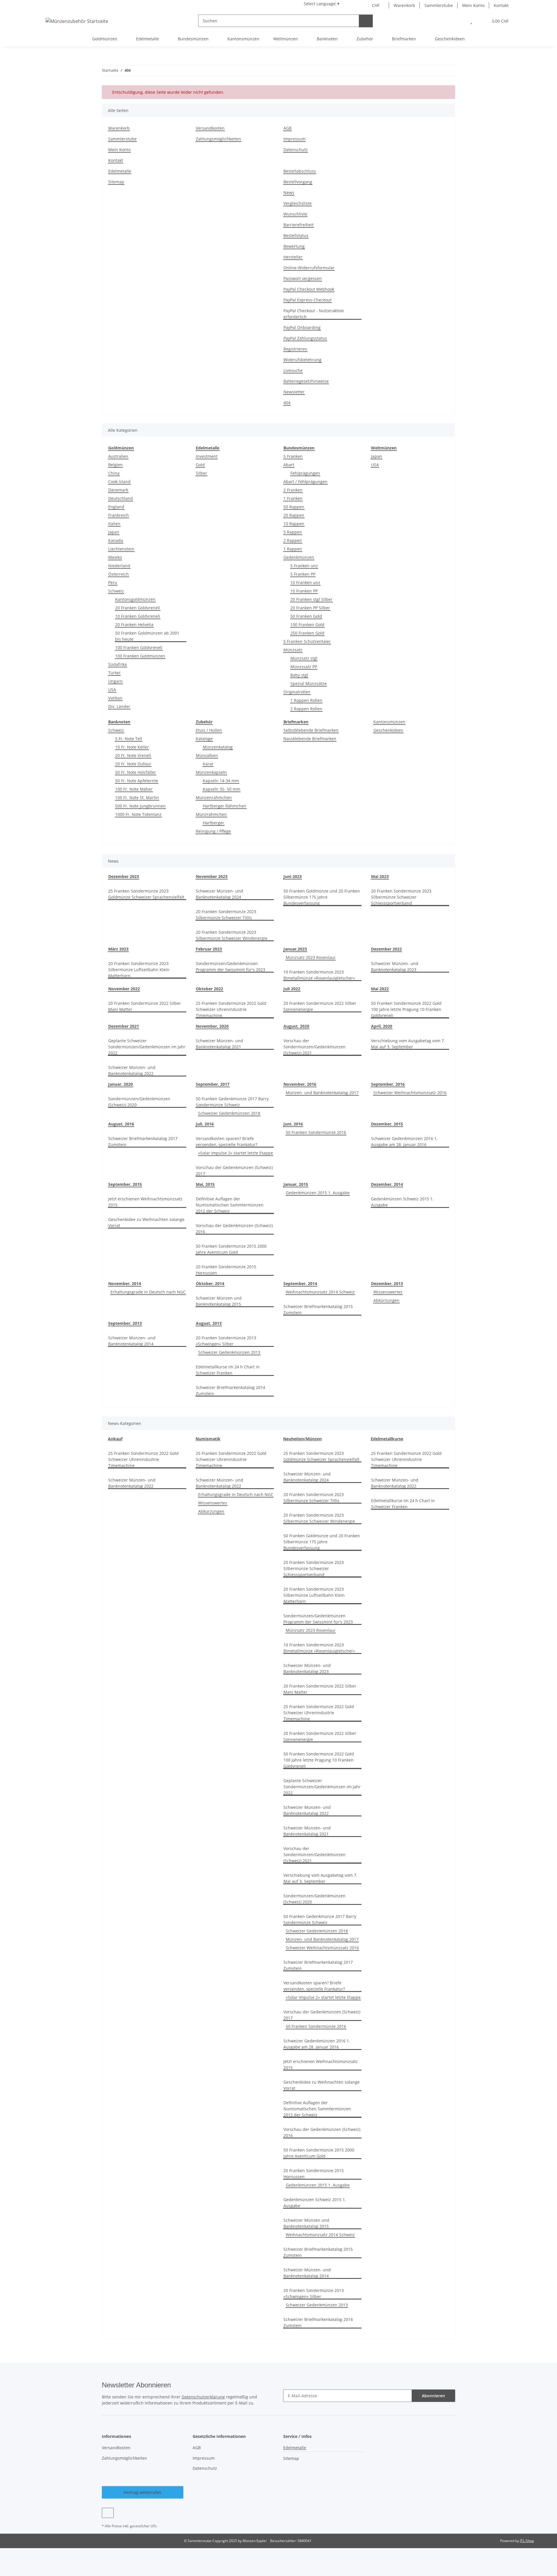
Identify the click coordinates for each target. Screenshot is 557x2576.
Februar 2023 (209, 949)
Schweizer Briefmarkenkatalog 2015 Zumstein (318, 1309)
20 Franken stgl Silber (311, 599)
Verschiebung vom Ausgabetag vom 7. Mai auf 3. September (408, 1044)
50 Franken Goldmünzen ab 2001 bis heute (147, 636)
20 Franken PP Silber (310, 608)
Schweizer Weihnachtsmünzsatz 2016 (410, 1093)
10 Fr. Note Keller (132, 747)
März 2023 (118, 949)
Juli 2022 (292, 989)
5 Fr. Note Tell (129, 739)
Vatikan (115, 698)
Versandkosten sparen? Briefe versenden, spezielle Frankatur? (227, 1141)
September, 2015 (125, 1184)
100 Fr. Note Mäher (134, 789)
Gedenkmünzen (299, 557)
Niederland (119, 566)
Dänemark (118, 490)
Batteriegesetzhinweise (306, 381)
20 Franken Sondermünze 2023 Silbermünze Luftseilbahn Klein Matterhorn (139, 970)
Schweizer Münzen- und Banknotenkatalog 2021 (219, 1044)
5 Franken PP (303, 574)
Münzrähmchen (211, 814)
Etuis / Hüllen (209, 730)
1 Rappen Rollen (306, 700)
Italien (114, 524)
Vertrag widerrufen (142, 2492)
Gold (200, 465)
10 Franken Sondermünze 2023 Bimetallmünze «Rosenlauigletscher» (319, 975)
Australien (118, 456)
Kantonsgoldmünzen (135, 599)
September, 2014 (300, 1284)
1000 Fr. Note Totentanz (138, 814)
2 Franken (293, 490)
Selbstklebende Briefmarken (311, 730)
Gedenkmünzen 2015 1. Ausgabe (318, 1193)
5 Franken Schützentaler (307, 641)
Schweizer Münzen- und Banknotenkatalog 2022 (132, 1070)
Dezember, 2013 (387, 1284)
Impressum (294, 139)
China (114, 473)
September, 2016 (388, 1084)
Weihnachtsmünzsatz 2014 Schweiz (320, 1292)
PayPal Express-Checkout (308, 300)
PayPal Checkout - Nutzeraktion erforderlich (314, 314)
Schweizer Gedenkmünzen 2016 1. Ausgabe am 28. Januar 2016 (404, 1141)
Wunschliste (295, 214)
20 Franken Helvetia (134, 625)
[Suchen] (366, 21)
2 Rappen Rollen (306, 709)
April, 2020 (382, 1026)
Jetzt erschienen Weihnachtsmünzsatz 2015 (145, 1202)
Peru (113, 582)
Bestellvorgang (298, 182)
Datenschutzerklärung (203, 2397)
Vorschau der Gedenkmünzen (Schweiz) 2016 (234, 1229)
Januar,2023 (295, 949)
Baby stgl (299, 675)
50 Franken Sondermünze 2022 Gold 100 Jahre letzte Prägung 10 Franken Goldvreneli (406, 1009)
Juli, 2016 (205, 1124)
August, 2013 (209, 1323)
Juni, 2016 (293, 1124)
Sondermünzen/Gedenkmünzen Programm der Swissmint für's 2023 (230, 967)
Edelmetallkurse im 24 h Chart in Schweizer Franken (228, 1370)
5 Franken (293, 456)
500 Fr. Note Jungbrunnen (140, 806)
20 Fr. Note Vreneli (133, 755)
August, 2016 (121, 1124)
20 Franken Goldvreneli (138, 608)
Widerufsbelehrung (302, 360)
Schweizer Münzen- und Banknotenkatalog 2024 (219, 894)
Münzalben (207, 755)
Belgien (115, 465)
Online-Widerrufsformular (309, 268)
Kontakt (501, 5)
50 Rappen (294, 507)
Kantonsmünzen (389, 722)
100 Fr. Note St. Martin (137, 797)
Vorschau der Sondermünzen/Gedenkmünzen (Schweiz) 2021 (314, 1047)
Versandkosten (210, 128)
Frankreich (119, 515)
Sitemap (116, 182)
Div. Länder (119, 706)
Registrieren (295, 349)
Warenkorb (404, 5)
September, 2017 (213, 1084)
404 (287, 403)
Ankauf (115, 1439)
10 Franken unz (305, 582)
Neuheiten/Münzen (302, 1439)
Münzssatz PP (304, 667)
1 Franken (293, 498)
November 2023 (212, 876)
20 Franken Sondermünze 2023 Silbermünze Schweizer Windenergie (232, 935)
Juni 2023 (293, 876)
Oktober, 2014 (210, 1284)
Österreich (119, 574)
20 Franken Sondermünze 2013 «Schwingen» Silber (226, 1341)
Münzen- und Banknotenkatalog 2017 (322, 1093)
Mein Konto (473, 5)
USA (112, 690)
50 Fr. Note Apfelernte (137, 781)
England (116, 507)
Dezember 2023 (124, 876)
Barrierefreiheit (299, 225)
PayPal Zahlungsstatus (305, 338)
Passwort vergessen (303, 278)
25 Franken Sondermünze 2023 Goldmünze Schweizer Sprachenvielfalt (146, 894)
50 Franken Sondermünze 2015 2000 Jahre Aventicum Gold (231, 1249)
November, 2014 (125, 1284)
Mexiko (115, 557)
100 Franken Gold (307, 625)
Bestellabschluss (300, 171)
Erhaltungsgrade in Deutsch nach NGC (148, 1292)
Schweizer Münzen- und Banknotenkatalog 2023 (395, 967)
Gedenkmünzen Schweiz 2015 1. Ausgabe (402, 1202)
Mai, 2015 (205, 1184)
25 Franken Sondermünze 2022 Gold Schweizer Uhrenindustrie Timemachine (231, 1009)
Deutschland (121, 498)
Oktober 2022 (209, 989)
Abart (289, 465)
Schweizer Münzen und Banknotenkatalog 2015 (219, 1301)
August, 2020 (296, 1026)
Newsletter (294, 392)
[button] (459, 21)
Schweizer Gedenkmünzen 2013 (229, 1352)
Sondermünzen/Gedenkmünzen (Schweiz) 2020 (139, 1102)
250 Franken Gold (307, 633)
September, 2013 (125, 1323)
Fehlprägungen (305, 473)
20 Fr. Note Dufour (133, 764)
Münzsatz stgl (304, 658)
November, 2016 (300, 1084)
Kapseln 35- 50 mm (221, 789)
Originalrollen (297, 692)
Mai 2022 (380, 989)
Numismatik (208, 1439)
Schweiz (116, 591)
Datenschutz (296, 150)
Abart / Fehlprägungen (305, 482)
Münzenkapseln (211, 772)
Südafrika (117, 664)
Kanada (116, 540)
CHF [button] (376, 5)
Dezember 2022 (386, 949)
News (289, 193)
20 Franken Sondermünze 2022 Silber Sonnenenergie (320, 1006)
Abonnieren (433, 2396)
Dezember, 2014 (387, 1184)
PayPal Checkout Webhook (309, 289)
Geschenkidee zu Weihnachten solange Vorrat (146, 1222)
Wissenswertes (388, 1292)
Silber (201, 473)
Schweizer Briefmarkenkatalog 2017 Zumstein (143, 1141)
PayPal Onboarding (302, 327)
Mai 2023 (380, 876)
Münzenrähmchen (214, 797)
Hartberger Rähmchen (225, 806)
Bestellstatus (296, 235)
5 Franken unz (304, 566)
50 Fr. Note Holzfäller (136, 772)
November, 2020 (212, 1026)
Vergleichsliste (298, 203)
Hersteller (293, 257)
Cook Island (119, 482)
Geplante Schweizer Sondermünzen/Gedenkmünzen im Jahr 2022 (147, 1047)
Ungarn (115, 681)
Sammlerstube (439, 5)
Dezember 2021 (124, 1026)
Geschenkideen (388, 730)
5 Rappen (293, 532)
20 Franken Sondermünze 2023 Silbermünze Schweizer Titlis (226, 915)
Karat (208, 764)
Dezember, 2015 (387, 1124)
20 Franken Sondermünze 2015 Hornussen (226, 1270)
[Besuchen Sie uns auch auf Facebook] (108, 2513)
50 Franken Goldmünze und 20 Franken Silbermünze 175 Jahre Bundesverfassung (322, 897)
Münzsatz (293, 650)
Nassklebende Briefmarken (310, 739)
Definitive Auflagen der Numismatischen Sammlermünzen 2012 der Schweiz (230, 1205)
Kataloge (204, 739)
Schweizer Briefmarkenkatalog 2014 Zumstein (230, 1390)
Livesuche (293, 370)
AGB (287, 128)
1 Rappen (293, 549)
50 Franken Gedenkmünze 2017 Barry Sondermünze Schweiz (232, 1102)
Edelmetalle (120, 171)
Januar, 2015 (296, 1184)
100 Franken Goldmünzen (140, 656)
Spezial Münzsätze (309, 683)
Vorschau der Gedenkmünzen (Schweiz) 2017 (234, 1170)
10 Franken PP (304, 591)
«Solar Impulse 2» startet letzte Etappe (236, 1153)
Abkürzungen (386, 1300)
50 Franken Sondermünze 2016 (316, 1132)
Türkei (114, 673)
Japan (114, 532)
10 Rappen (294, 524)
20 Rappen (294, 515)
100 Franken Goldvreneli (139, 647)
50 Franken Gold (306, 616)
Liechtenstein (121, 549)
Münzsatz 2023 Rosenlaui (311, 957)
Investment (207, 456)
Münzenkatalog (218, 747)
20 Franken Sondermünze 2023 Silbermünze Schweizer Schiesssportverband (401, 897)
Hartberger (214, 823)
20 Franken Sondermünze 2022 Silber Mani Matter (145, 1006)
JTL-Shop (527, 2541)
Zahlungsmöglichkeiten (218, 139)
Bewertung (294, 246)
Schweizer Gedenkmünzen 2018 (229, 1113)
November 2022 (124, 989)
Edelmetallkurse (387, 1439)
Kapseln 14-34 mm (221, 781)
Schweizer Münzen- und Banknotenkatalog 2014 (132, 1341)
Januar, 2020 (121, 1084)
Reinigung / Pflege (213, 831)
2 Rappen (293, 540)
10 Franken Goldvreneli (138, 616)
